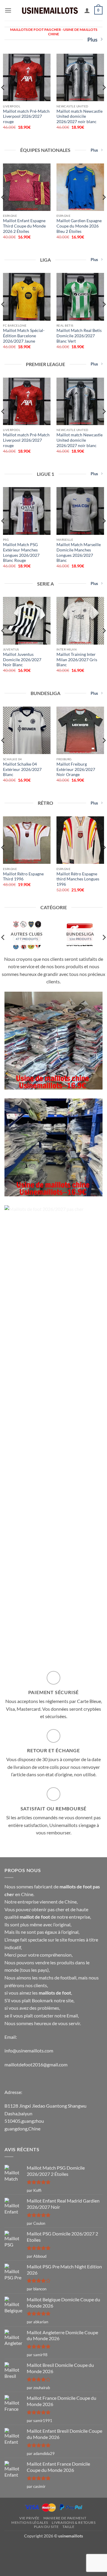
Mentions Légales (30, 2522)
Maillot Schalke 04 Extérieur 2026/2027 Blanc (22, 769)
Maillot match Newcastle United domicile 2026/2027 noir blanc (80, 116)
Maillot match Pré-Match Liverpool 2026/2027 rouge (26, 116)
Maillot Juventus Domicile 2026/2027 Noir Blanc (22, 660)
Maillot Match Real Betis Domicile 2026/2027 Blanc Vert (79, 336)
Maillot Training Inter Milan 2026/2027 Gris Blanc (77, 660)
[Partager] (23, 2549)
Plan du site (46, 2527)
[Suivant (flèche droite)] (23, 2565)
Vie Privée (29, 2518)
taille (69, 2527)
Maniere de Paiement (65, 2518)
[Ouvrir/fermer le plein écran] (40, 2549)
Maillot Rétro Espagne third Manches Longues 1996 (78, 879)
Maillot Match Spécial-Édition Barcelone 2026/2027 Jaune (24, 336)
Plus (92, 39)
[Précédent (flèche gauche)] (6, 2565)
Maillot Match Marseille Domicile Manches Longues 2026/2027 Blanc (79, 552)
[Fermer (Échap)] (6, 2549)
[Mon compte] (87, 10)
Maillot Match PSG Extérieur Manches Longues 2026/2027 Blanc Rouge (21, 552)
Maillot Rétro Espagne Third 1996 (23, 877)
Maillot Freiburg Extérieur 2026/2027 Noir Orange (76, 769)
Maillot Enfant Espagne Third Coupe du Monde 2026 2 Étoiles (24, 226)
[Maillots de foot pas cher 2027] (50, 10)
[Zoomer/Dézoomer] (57, 2549)
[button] (8, 10)
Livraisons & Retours (74, 2522)
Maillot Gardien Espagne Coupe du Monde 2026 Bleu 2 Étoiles (79, 226)
